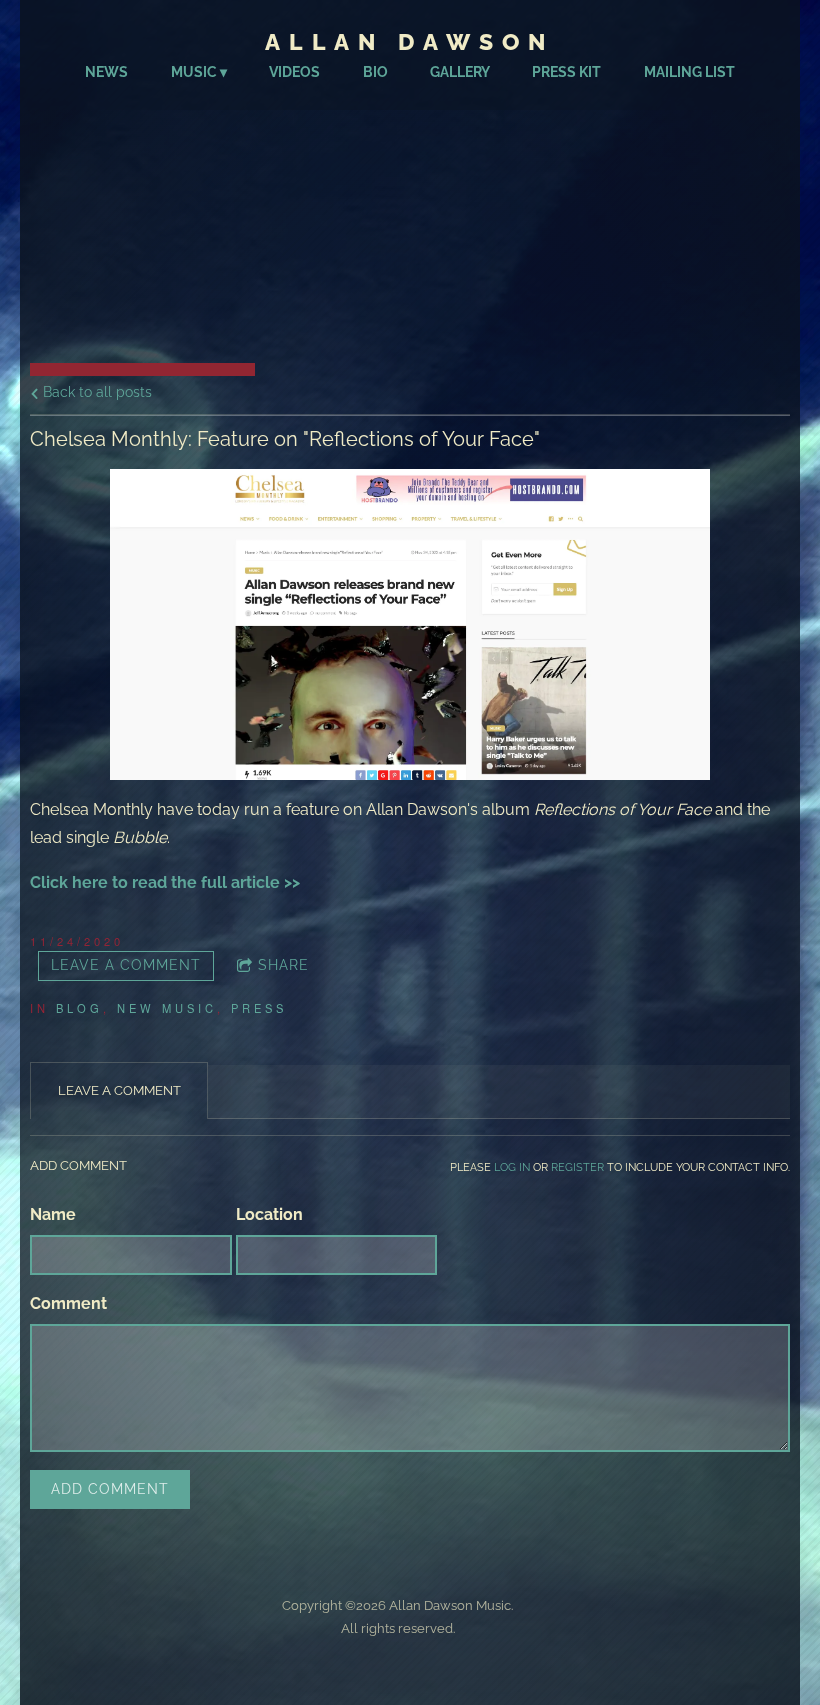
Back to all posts (95, 391)
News (106, 72)
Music (194, 72)
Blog (79, 1008)
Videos (294, 72)
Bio (375, 72)
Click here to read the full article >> (165, 882)
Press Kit (566, 72)
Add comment (110, 1489)
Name (53, 1214)
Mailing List (689, 72)
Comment (68, 1303)
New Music (167, 1008)
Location (269, 1214)
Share (283, 965)
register (577, 1167)
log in (512, 1167)
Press (259, 1008)
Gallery (460, 72)
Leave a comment (126, 965)
